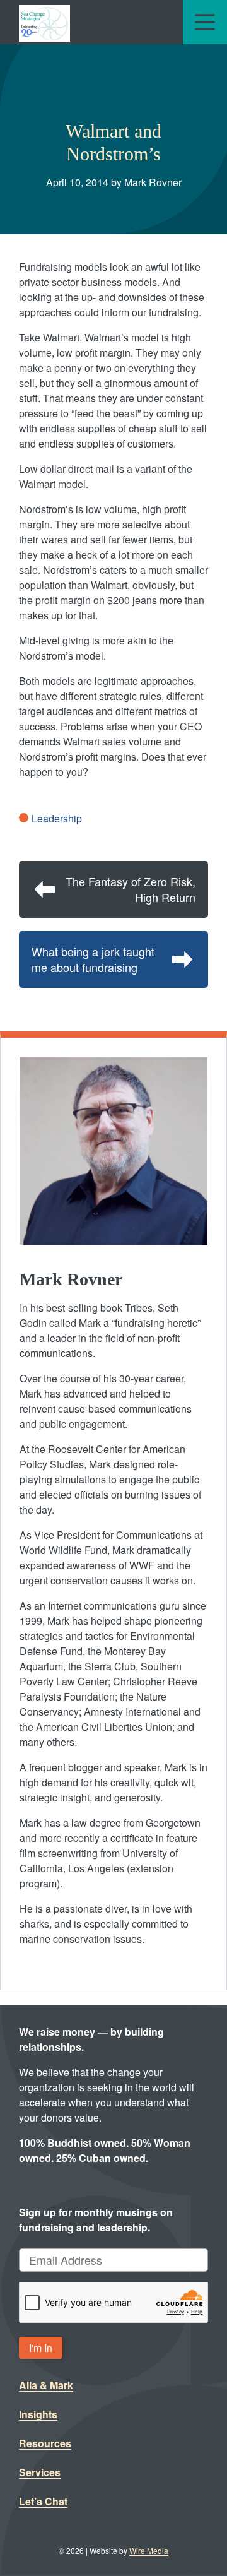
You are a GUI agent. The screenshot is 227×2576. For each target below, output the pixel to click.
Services (40, 2472)
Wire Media (149, 2550)
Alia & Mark (46, 2385)
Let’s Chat (43, 2501)
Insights (38, 2414)
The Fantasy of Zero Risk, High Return (131, 889)
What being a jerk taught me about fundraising (93, 959)
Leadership (57, 818)
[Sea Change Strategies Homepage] (44, 22)
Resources (45, 2443)
